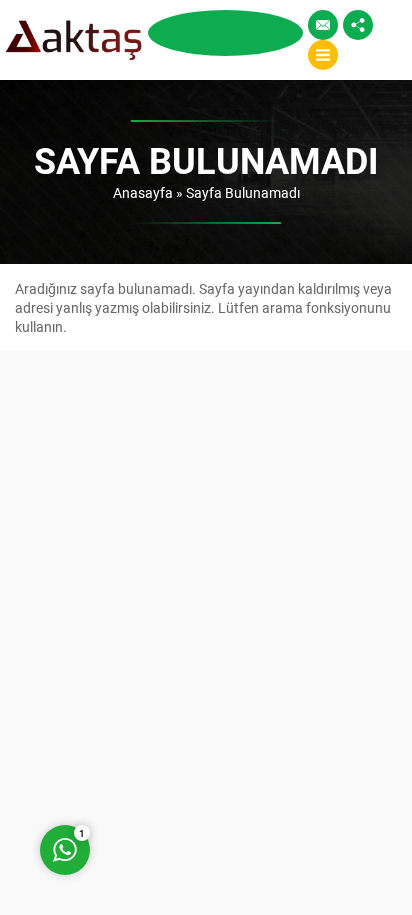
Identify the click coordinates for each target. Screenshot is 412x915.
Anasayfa (143, 192)
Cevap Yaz (190, 769)
